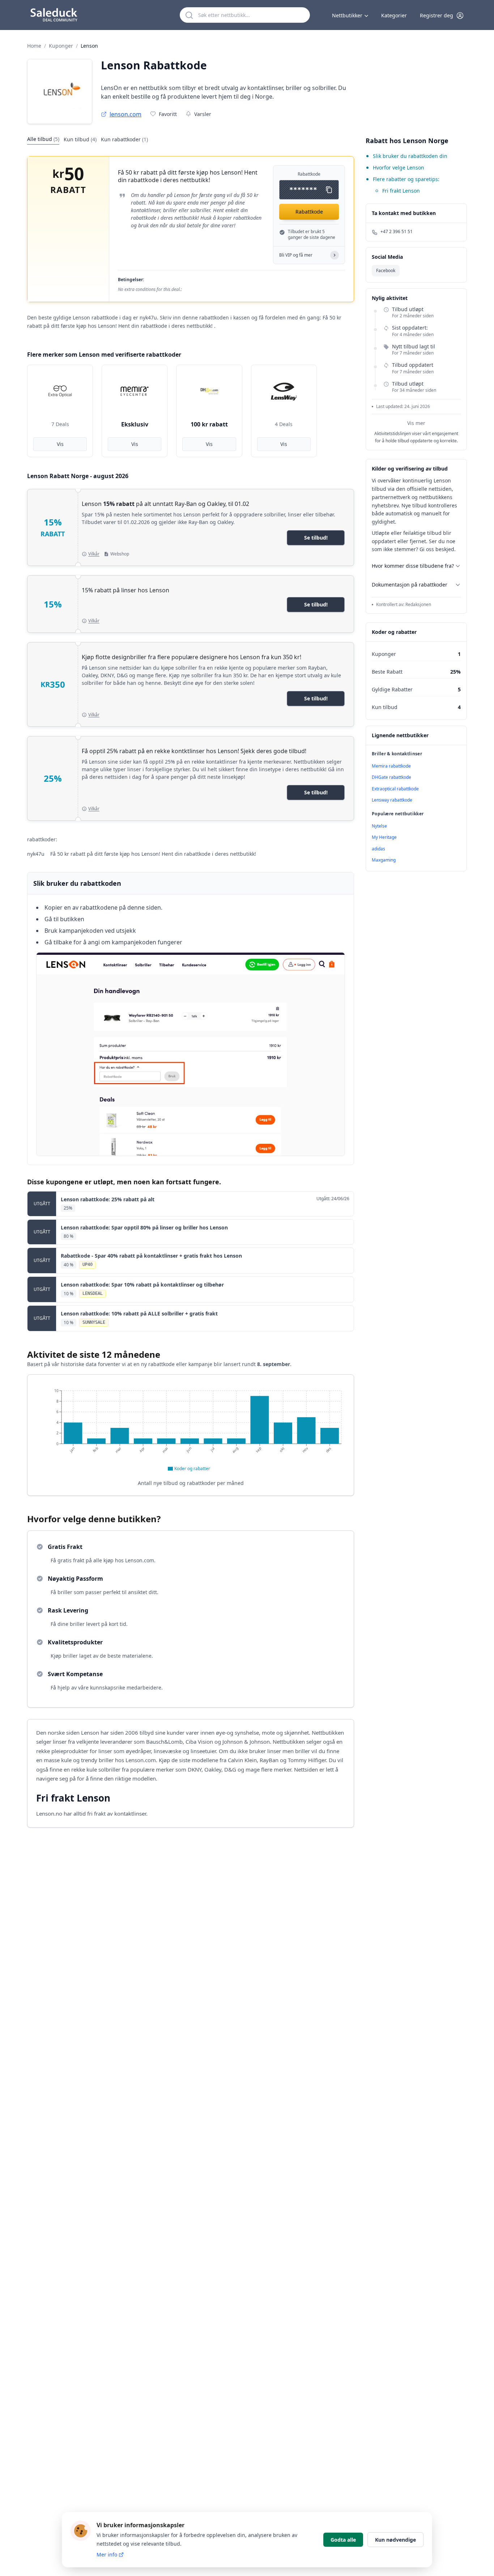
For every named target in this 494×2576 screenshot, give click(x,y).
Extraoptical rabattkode (395, 789)
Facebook (386, 271)
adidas (378, 849)
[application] (191, 1429)
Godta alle (343, 2540)
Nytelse (379, 826)
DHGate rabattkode (391, 777)
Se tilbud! (316, 538)
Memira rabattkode (391, 766)
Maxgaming (384, 860)
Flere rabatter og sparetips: (406, 179)
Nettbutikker (347, 15)
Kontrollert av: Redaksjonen (404, 605)
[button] (442, 16)
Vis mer (416, 423)
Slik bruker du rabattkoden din (410, 156)
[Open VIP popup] (335, 255)
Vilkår (94, 554)
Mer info (107, 2554)
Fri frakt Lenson (401, 191)
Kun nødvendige (395, 2540)
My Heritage (384, 837)
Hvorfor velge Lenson (399, 168)
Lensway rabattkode (392, 800)
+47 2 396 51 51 (397, 232)
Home (34, 46)
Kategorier (394, 15)
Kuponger (61, 46)
